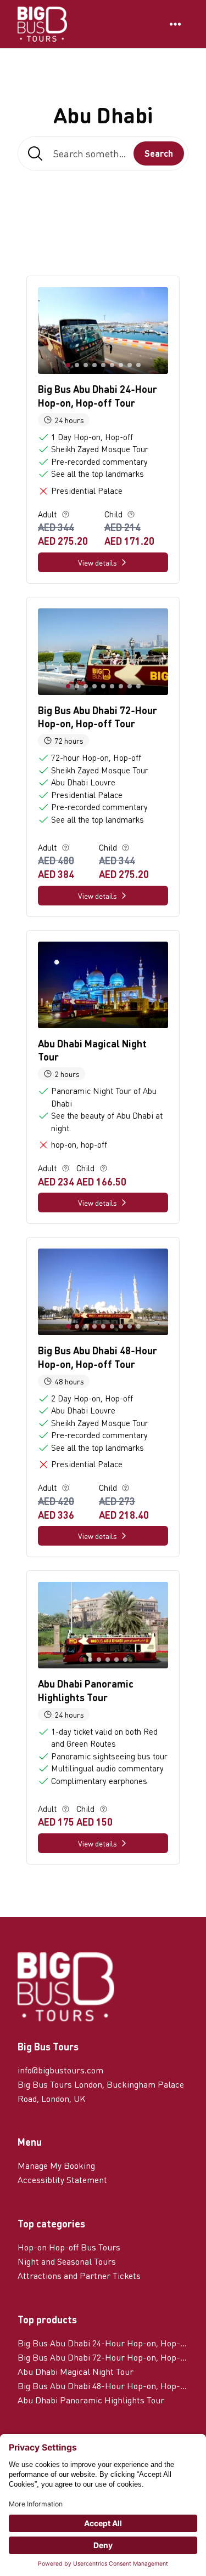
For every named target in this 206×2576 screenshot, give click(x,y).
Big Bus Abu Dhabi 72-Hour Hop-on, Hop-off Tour (103, 2357)
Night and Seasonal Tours (67, 2261)
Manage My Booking (56, 2165)
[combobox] (103, 153)
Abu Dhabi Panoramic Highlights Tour (91, 2400)
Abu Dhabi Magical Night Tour (76, 2371)
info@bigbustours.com (60, 2070)
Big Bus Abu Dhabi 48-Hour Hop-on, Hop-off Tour (103, 2386)
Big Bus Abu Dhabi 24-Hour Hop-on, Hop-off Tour (103, 2343)
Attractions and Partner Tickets (79, 2275)
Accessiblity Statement (62, 2179)
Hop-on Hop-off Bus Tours (69, 2247)
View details (98, 562)
